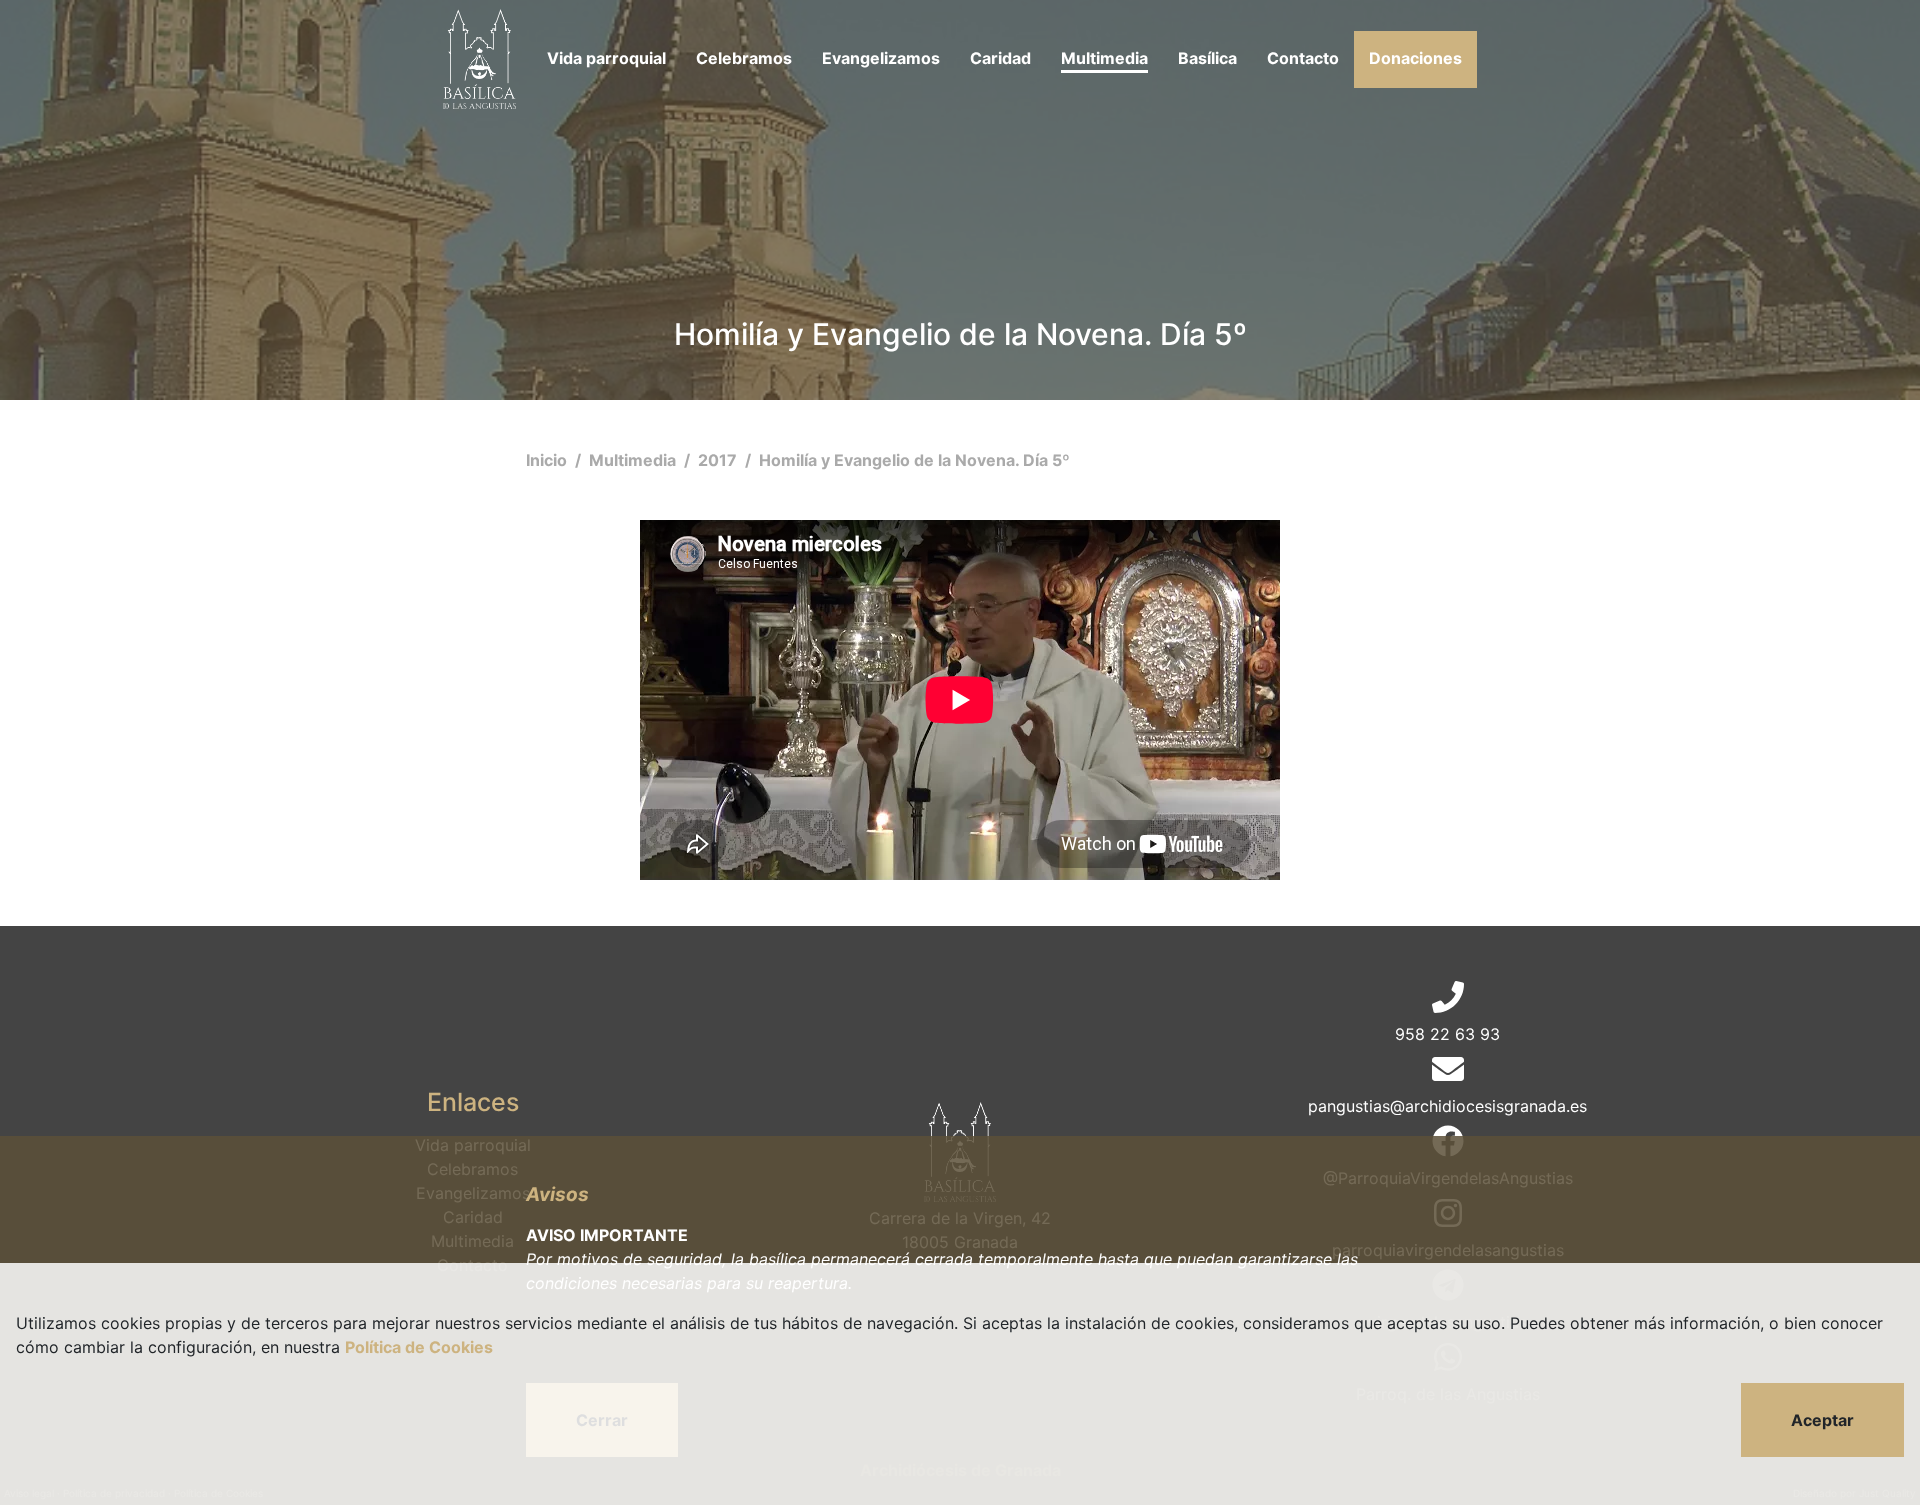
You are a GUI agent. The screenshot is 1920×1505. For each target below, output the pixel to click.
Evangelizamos (881, 58)
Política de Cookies (419, 1347)
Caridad (1000, 58)
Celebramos (744, 58)
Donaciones (1415, 58)
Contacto (1303, 58)
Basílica (1207, 58)
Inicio (548, 460)
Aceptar (1822, 1420)
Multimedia (1104, 58)
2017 (719, 460)
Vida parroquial (606, 58)
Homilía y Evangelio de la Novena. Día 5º (914, 460)
